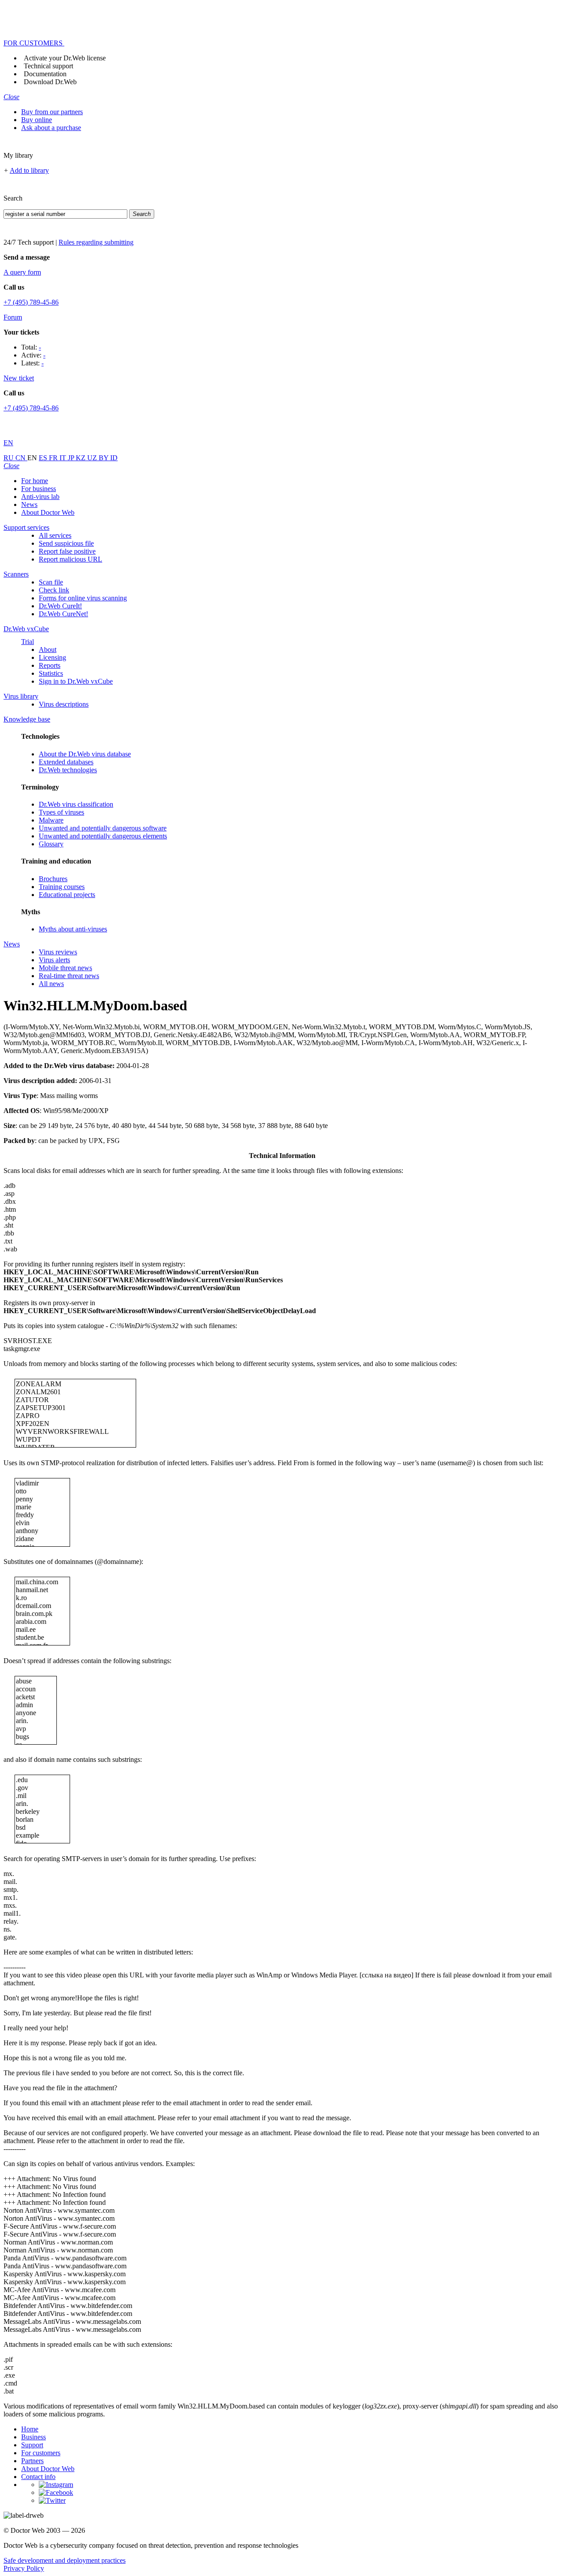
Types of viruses (61, 812)
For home (35, 481)
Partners (32, 2461)
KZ (82, 458)
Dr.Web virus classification (76, 804)
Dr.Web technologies (68, 770)
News (29, 504)
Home (30, 2429)
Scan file (51, 582)
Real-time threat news (69, 976)
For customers (41, 2453)
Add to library (29, 170)
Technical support (48, 66)
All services (55, 535)
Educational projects (67, 895)
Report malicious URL (70, 559)
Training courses (62, 887)
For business (39, 489)
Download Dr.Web (50, 82)
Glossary (51, 844)
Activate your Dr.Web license (65, 58)
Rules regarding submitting (96, 242)
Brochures (53, 879)
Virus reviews (58, 952)
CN (21, 458)
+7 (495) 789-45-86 (31, 302)
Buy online (37, 120)
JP (72, 458)
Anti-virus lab (40, 497)
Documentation (45, 74)
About (48, 650)
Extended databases (66, 762)
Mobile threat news (65, 968)
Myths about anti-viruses (73, 929)
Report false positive (67, 551)
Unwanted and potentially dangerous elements (103, 836)
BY (104, 458)
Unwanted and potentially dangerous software (103, 828)
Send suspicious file (66, 543)
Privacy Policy (24, 2568)
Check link (54, 590)
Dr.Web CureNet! (63, 614)
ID (114, 458)
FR (54, 458)
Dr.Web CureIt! (60, 606)
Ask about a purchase (51, 128)
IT (64, 458)
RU (9, 458)
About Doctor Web (48, 512)
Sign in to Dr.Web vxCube (76, 681)
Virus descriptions (64, 704)
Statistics (51, 673)
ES (44, 458)
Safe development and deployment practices (65, 2560)
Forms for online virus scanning (83, 598)
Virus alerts (54, 960)
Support (32, 2445)
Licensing (52, 657)
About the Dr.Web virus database (85, 754)
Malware (51, 820)
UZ (93, 458)
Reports (50, 665)
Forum (13, 317)
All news (51, 984)
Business (33, 2437)
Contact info (38, 2477)
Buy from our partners (52, 112)
